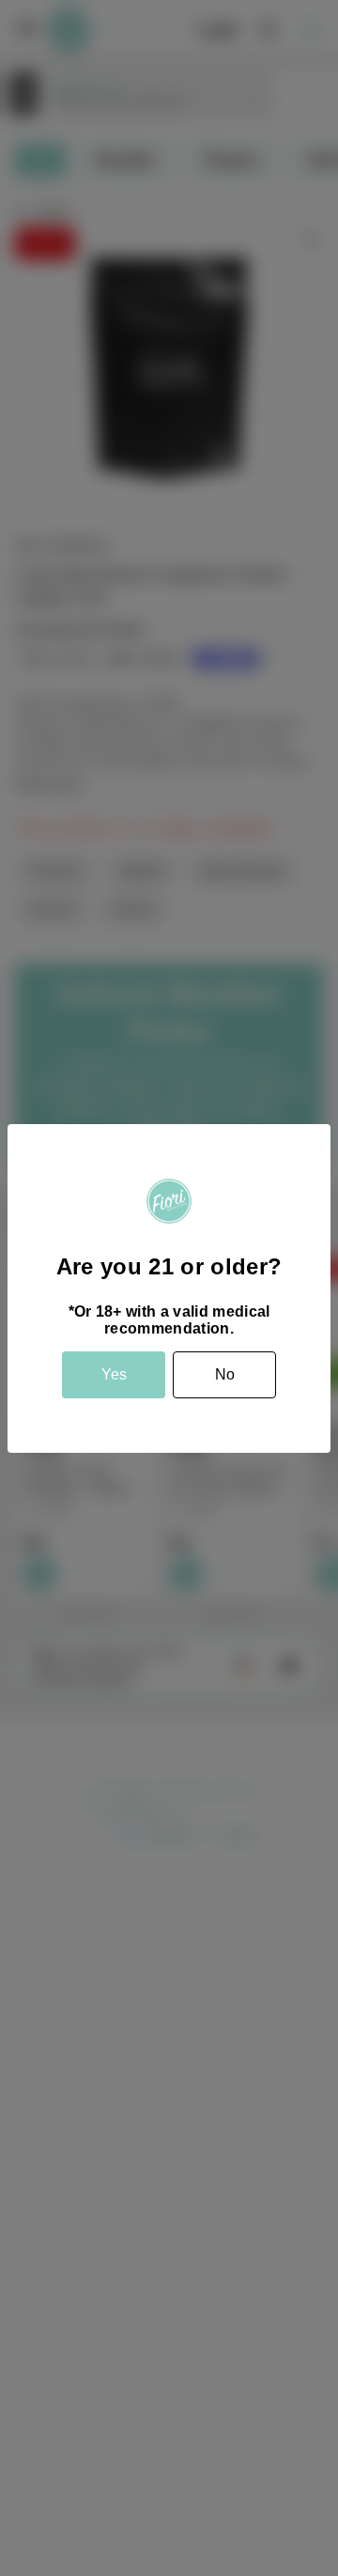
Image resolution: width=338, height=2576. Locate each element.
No (225, 1374)
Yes (114, 1374)
